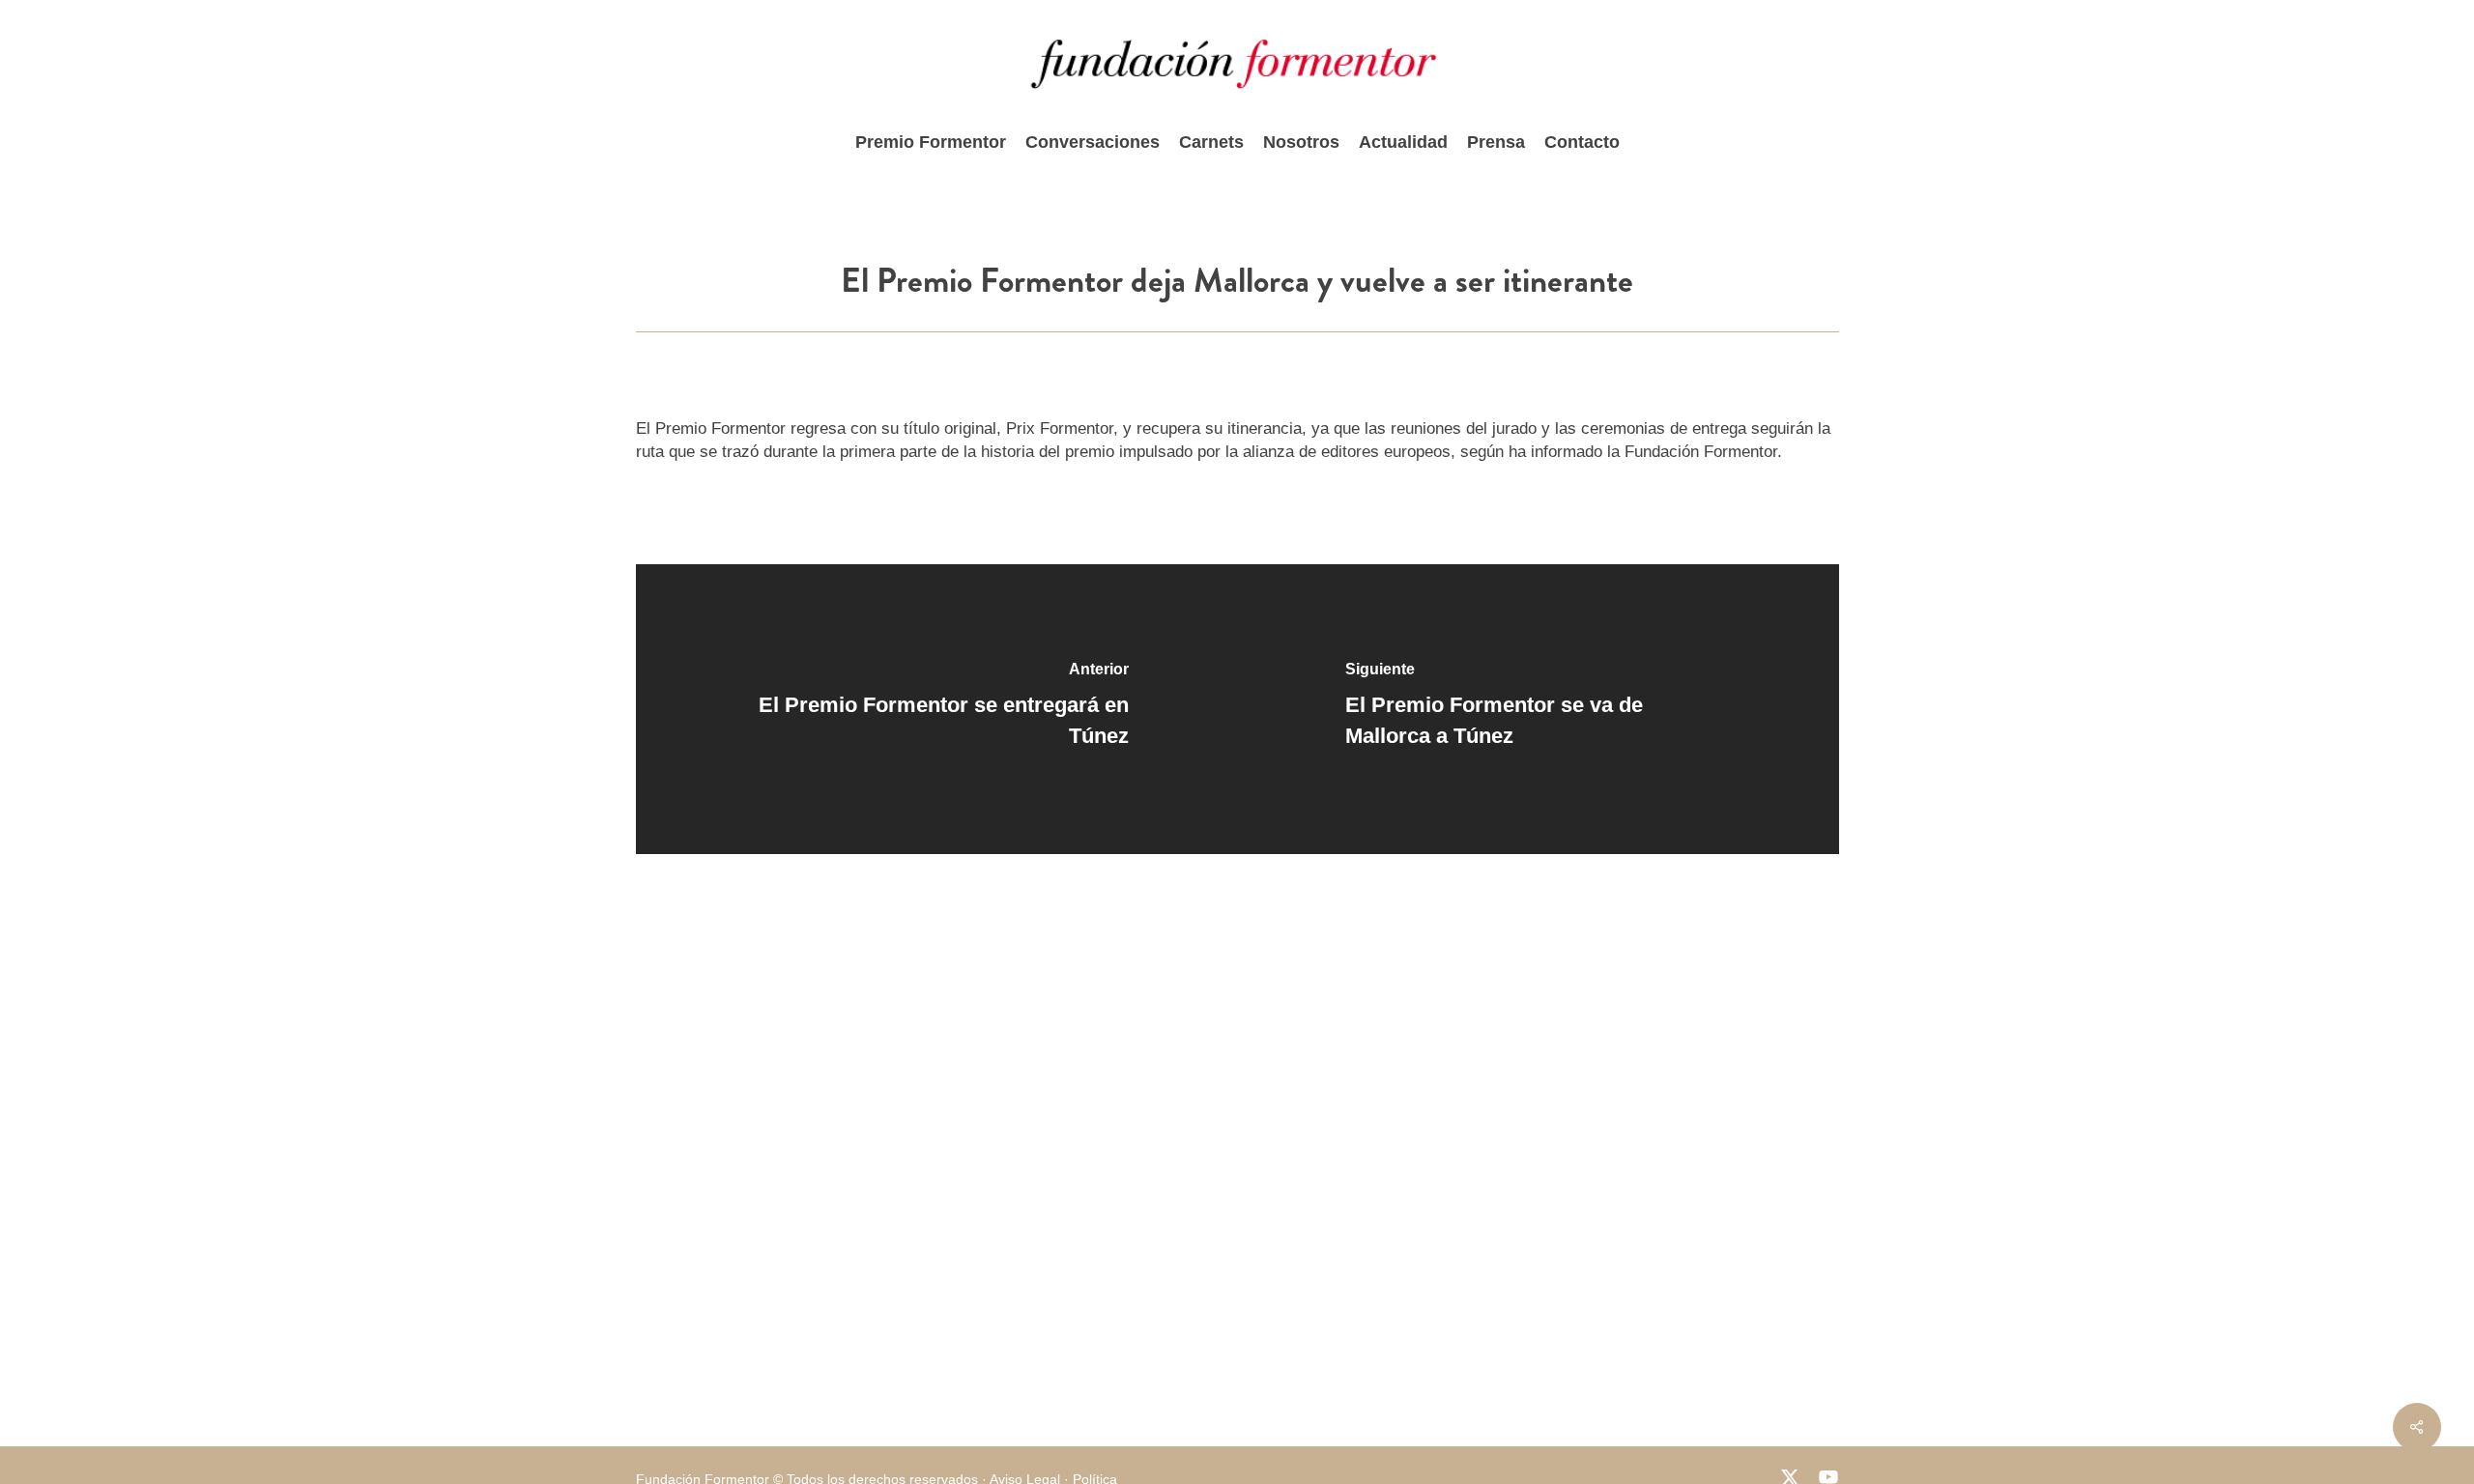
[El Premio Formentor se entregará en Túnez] (937, 709)
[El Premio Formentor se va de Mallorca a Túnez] (1538, 709)
